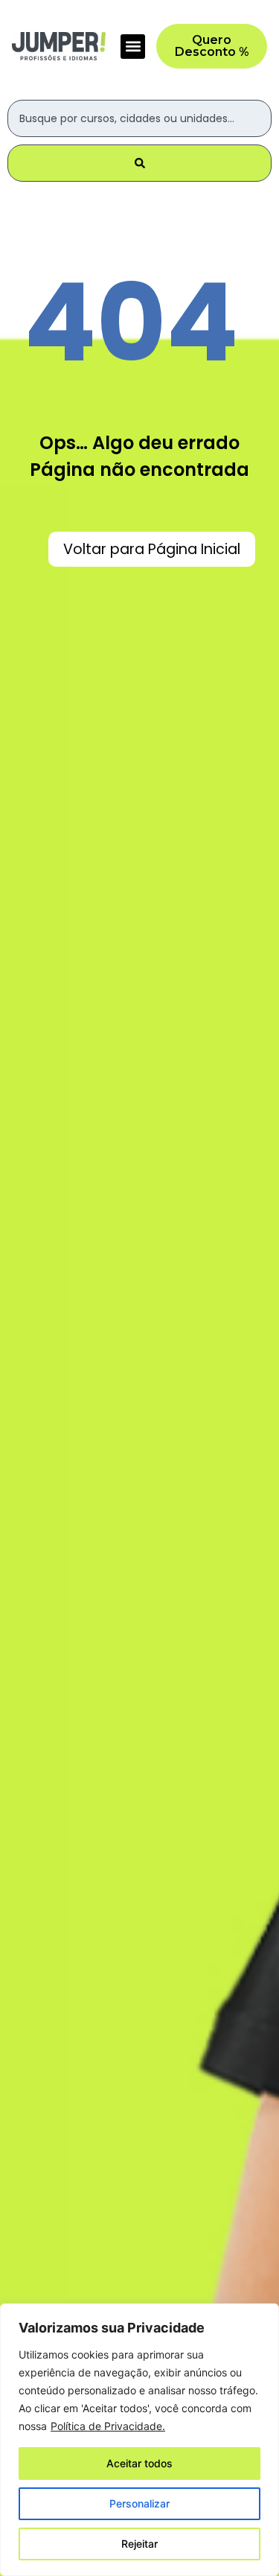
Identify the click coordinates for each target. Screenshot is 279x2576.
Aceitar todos (139, 2463)
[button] (133, 47)
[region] (139, 2440)
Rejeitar (139, 2544)
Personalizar (139, 2503)
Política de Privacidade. (108, 2426)
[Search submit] (139, 163)
